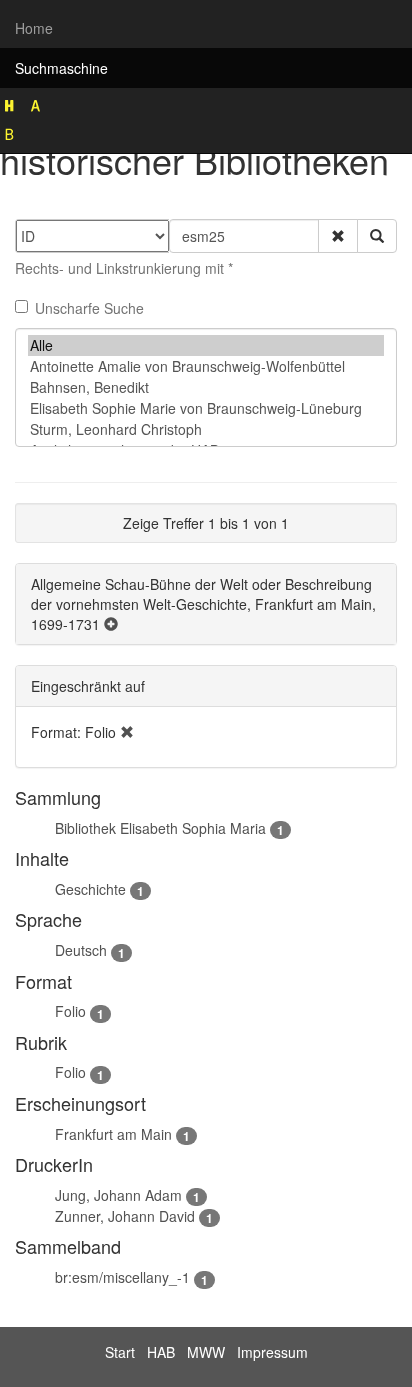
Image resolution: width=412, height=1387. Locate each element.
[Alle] (206, 345)
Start (120, 1352)
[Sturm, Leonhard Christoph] (206, 429)
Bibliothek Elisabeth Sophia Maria (160, 828)
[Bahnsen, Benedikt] (206, 387)
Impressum (272, 1352)
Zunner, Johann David (125, 1216)
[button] (338, 236)
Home (34, 28)
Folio (70, 1011)
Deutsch (81, 950)
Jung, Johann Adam (118, 1195)
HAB (161, 1352)
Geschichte (90, 889)
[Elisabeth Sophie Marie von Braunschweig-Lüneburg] (206, 408)
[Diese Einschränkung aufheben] (127, 732)
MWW (206, 1352)
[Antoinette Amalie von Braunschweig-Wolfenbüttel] (206, 366)
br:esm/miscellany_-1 (122, 1277)
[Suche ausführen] (377, 236)
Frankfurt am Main (113, 1134)
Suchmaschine (61, 68)
